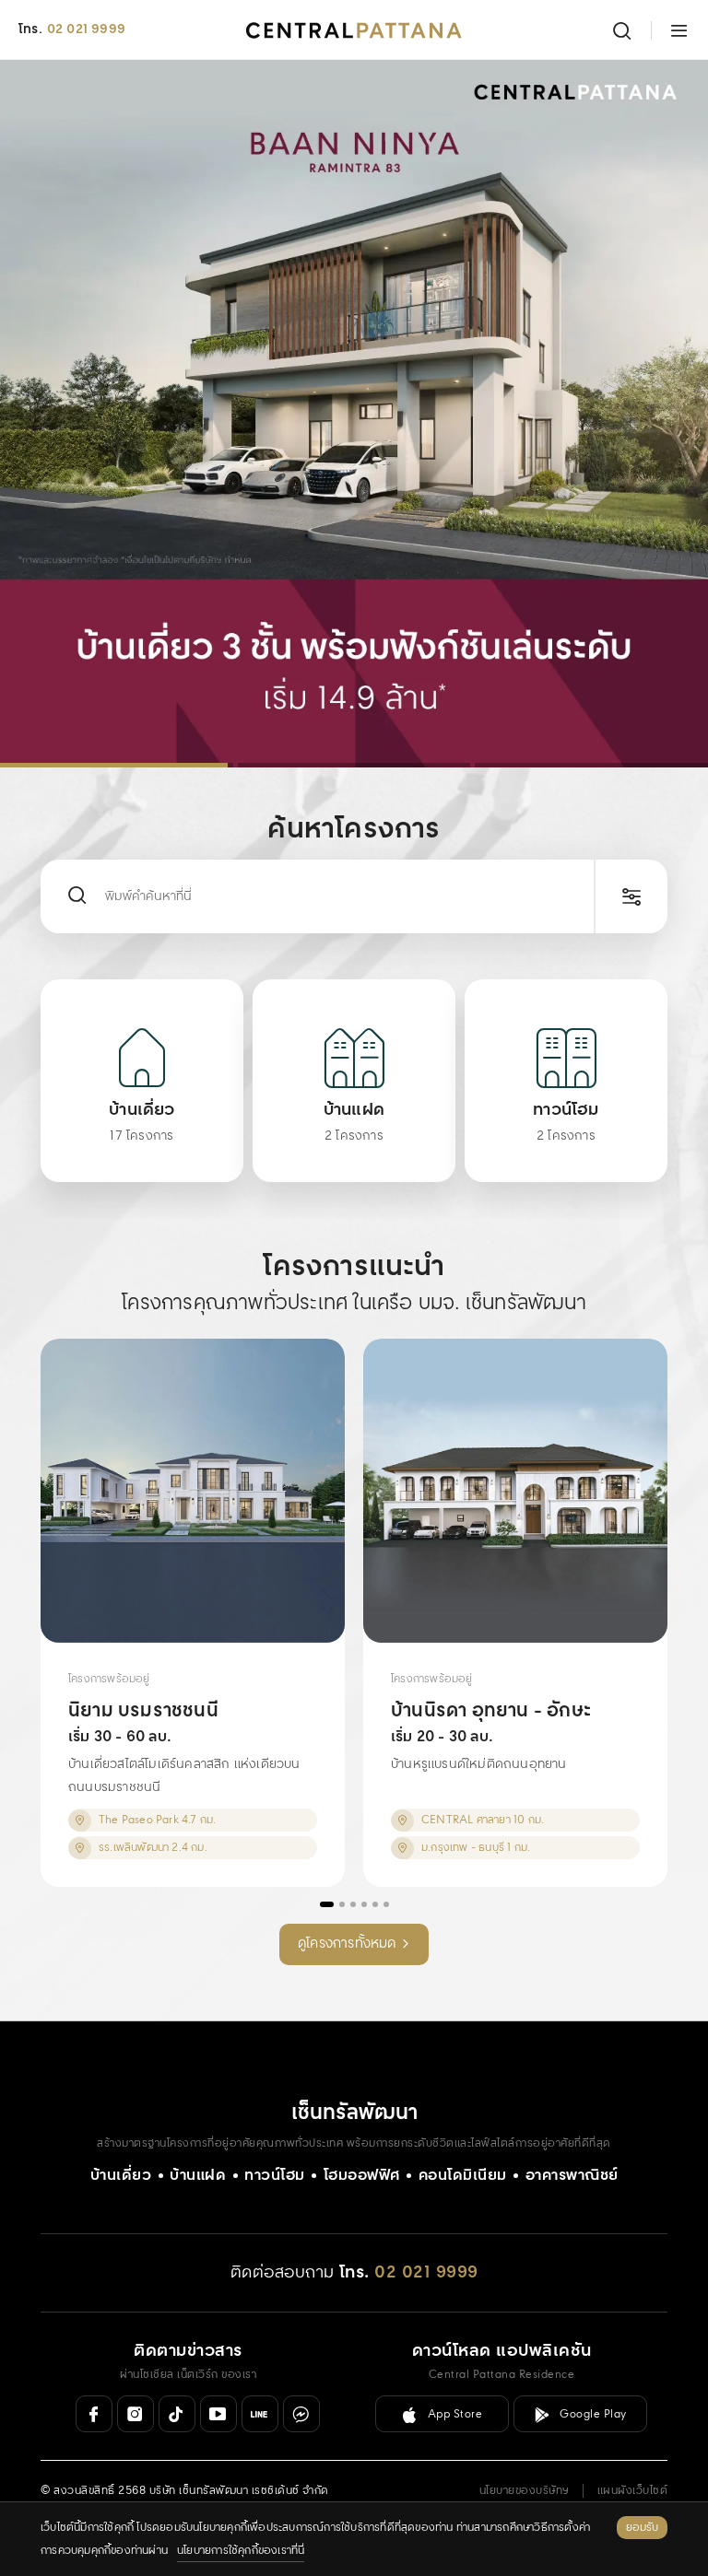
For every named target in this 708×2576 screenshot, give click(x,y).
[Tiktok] (177, 2414)
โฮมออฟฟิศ (362, 2176)
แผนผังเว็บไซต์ (633, 2491)
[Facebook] (94, 2414)
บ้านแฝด (198, 2176)
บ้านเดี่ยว (121, 2176)
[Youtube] (218, 2414)
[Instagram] (136, 2414)
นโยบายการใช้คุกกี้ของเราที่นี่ (241, 2551)
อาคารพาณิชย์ (572, 2176)
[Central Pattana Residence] (354, 30)
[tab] (117, 765)
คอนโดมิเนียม (463, 2176)
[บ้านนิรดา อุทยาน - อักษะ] (515, 1491)
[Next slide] (673, 414)
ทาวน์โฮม (275, 2176)
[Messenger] (301, 2414)
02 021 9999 (86, 29)
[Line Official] (260, 2414)
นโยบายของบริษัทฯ (525, 2491)
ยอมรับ (642, 2528)
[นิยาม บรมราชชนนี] (193, 1491)
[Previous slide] (35, 414)
